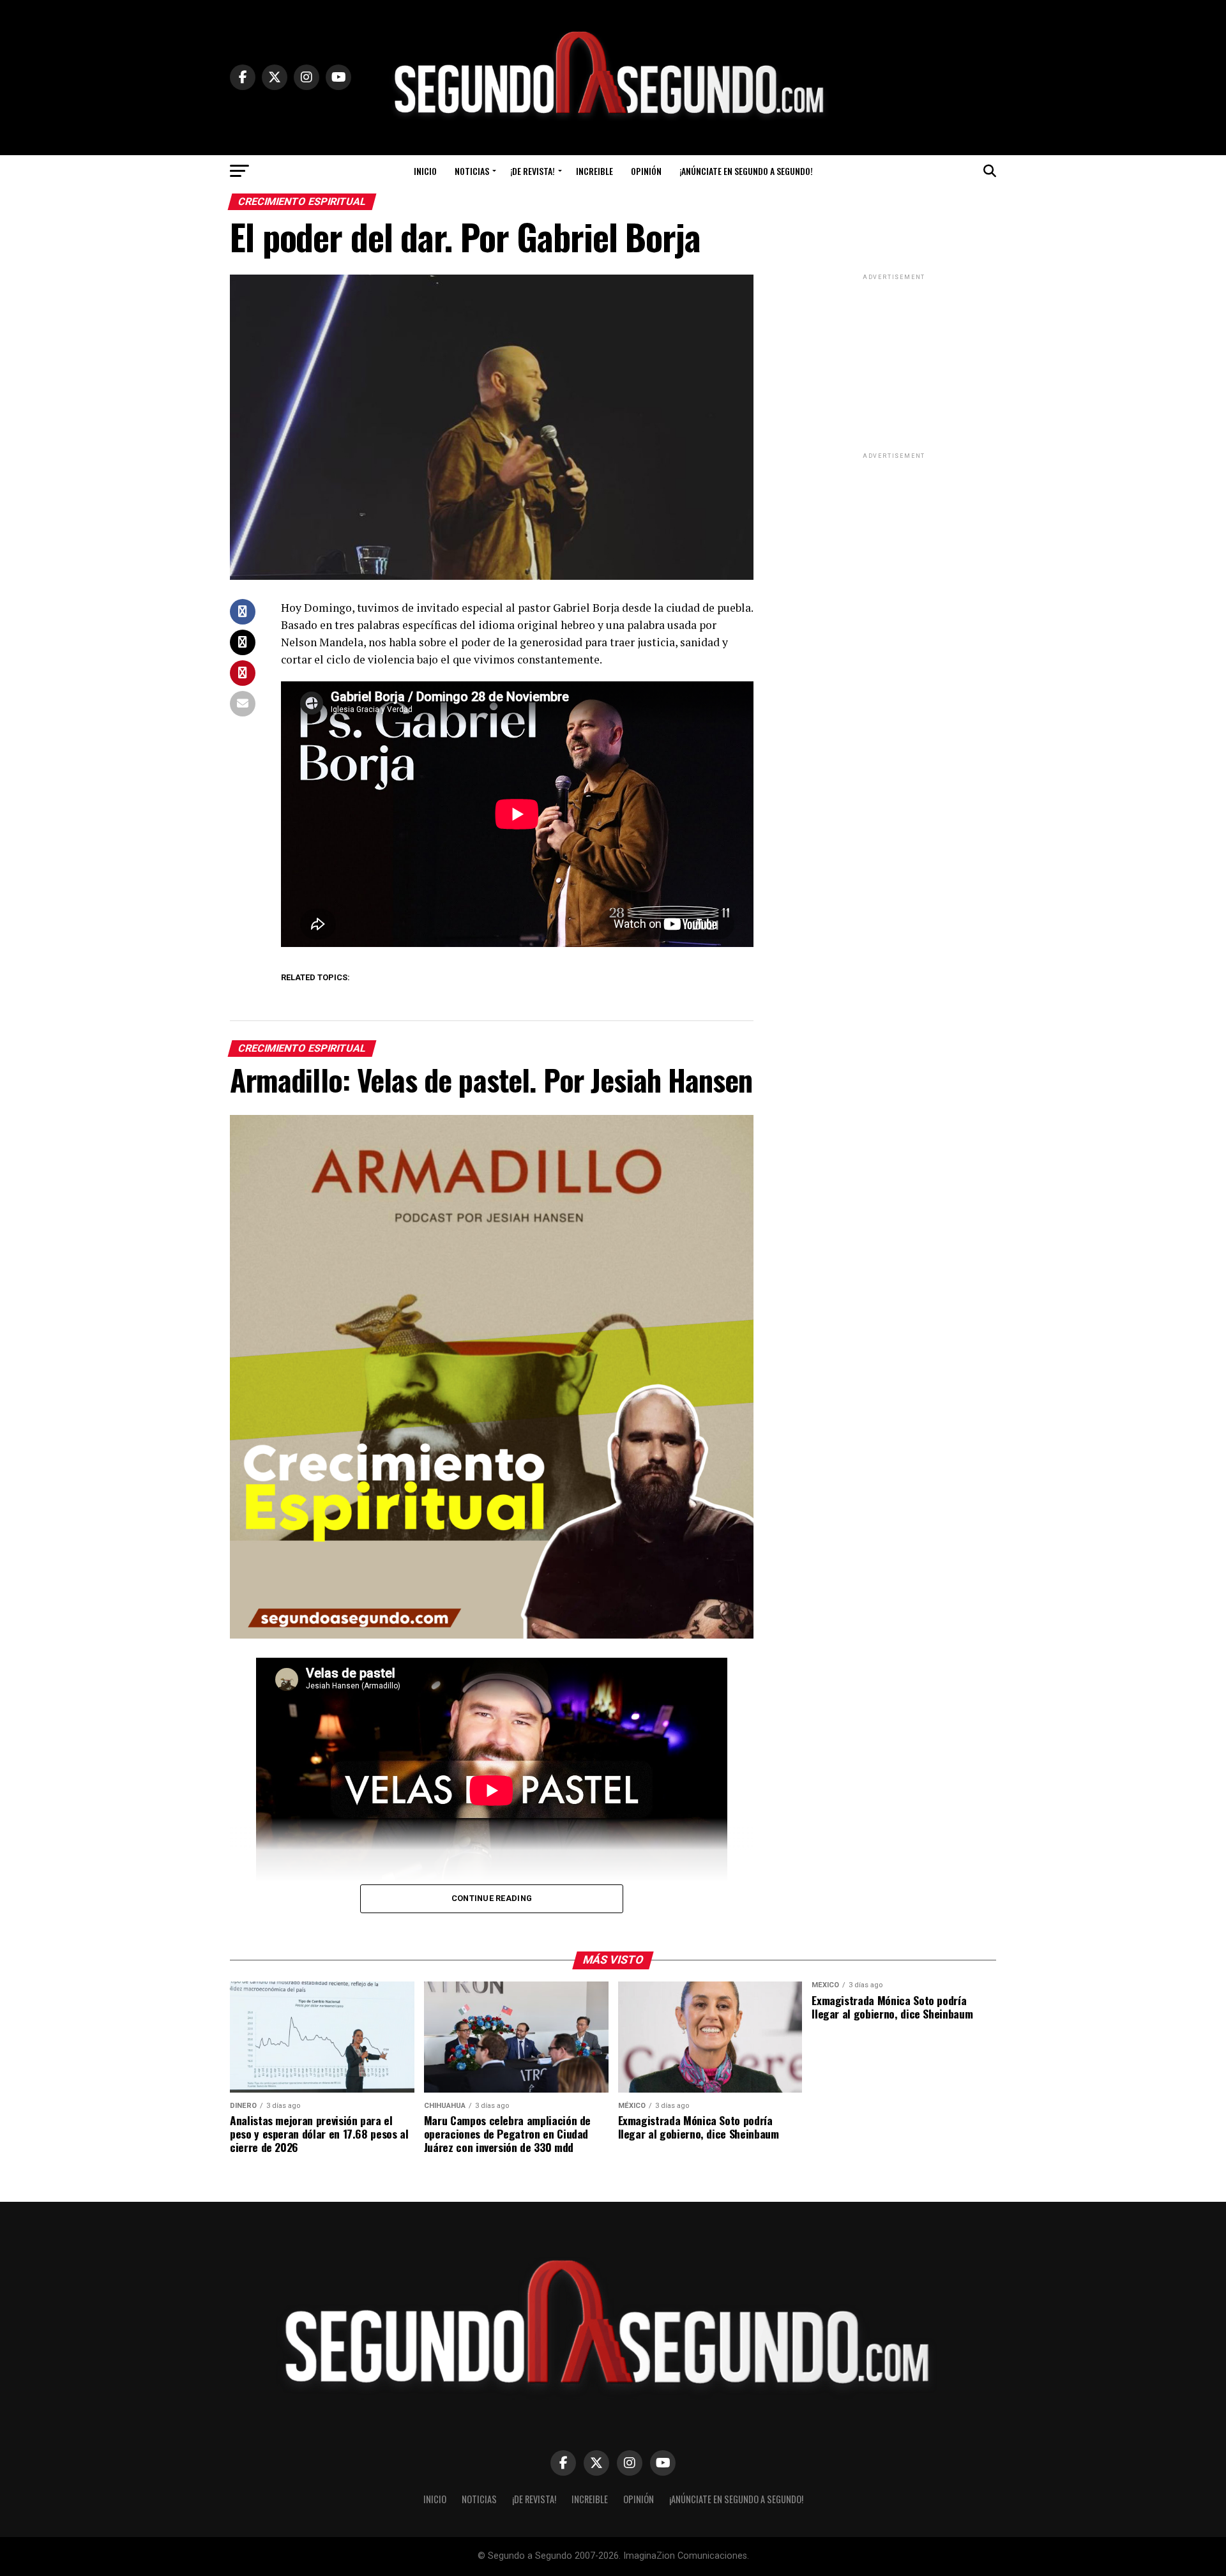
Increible (594, 171)
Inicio (425, 171)
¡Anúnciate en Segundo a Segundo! (746, 171)
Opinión (646, 171)
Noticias (472, 171)
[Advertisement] (894, 363)
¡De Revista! (533, 171)
